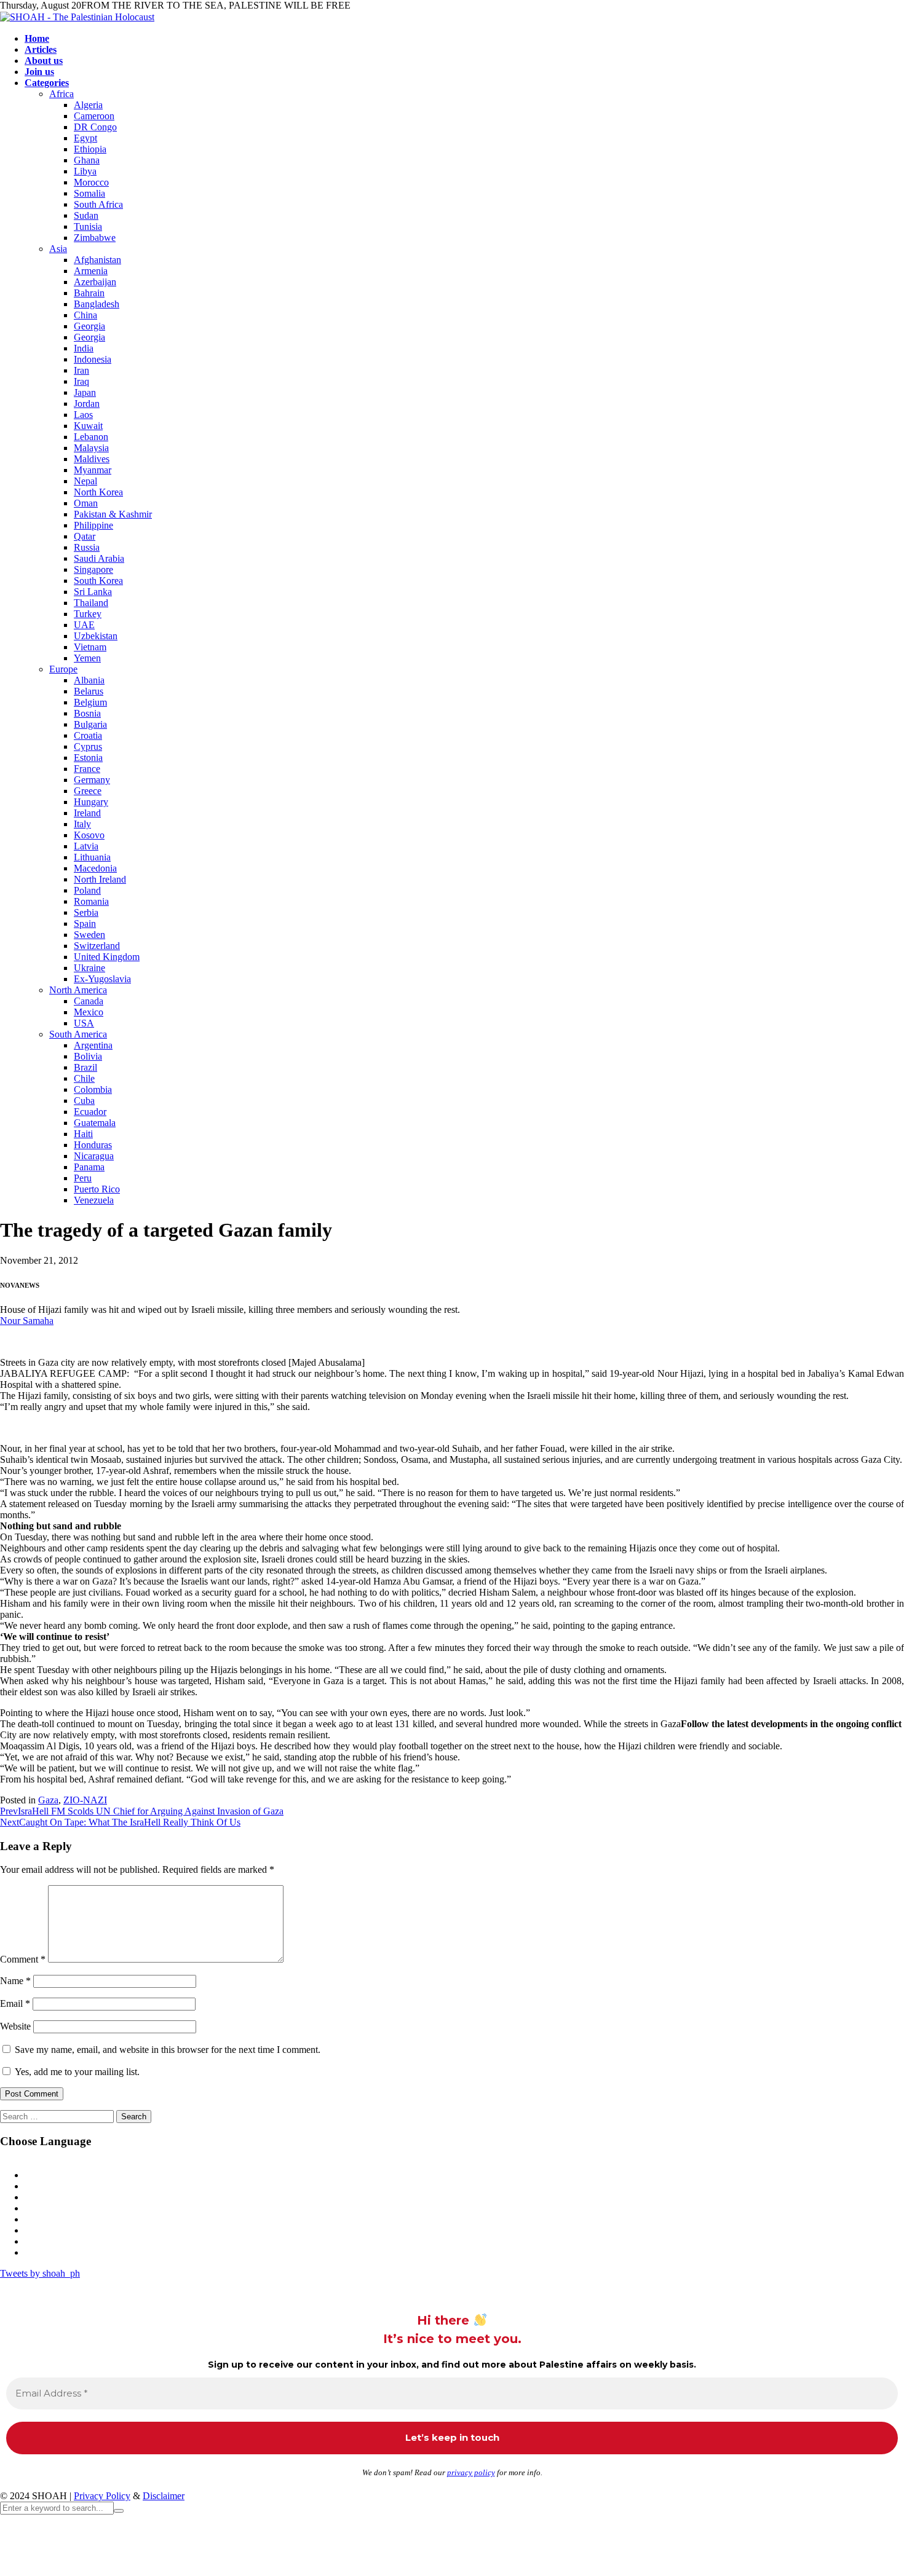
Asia (58, 249)
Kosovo (89, 835)
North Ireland (100, 879)
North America (78, 990)
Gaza (48, 1800)
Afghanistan (97, 260)
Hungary (91, 802)
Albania (89, 680)
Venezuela (94, 1200)
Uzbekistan (96, 636)
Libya (85, 171)
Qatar (85, 536)
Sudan (86, 215)
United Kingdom (107, 957)
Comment (23, 1959)
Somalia (89, 193)
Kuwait (88, 426)
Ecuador (90, 1112)
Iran (81, 370)
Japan (85, 392)
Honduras (93, 1145)
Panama (89, 1167)
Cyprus (88, 746)
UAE (84, 625)
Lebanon (91, 437)
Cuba (84, 1101)
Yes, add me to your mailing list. (76, 2072)
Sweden (89, 935)
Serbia (86, 912)
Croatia (88, 735)
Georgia (89, 326)
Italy (82, 824)
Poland (87, 890)
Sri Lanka (93, 592)
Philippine (93, 525)
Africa (61, 94)
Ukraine (89, 968)
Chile (84, 1078)
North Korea (98, 492)
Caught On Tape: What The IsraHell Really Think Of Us (120, 1822)
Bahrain (89, 293)
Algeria (88, 105)
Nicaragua (94, 1156)
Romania (91, 901)
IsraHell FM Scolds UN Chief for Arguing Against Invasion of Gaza (142, 1811)
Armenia (91, 271)
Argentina (93, 1045)
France (87, 769)
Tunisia (88, 226)
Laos (83, 415)
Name (15, 1981)
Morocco (91, 182)
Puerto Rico (97, 1189)
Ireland (87, 813)
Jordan (87, 404)
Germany (92, 780)
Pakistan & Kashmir (113, 514)
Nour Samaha (27, 1321)
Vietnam (90, 647)
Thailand (91, 603)
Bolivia (88, 1056)
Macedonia (95, 868)
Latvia (86, 846)
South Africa (98, 204)
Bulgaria (90, 724)
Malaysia (91, 448)
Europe (63, 669)
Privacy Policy (102, 2496)
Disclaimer (164, 2496)
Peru (83, 1178)
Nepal (85, 481)
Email (15, 2003)
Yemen (87, 658)
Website (15, 2026)
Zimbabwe (95, 238)
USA (84, 1023)
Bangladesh (97, 304)
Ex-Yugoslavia (102, 979)
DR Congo (95, 127)
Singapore (93, 569)
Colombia (93, 1089)
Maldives (92, 459)
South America (78, 1034)
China (85, 315)
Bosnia (87, 713)
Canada (89, 1001)
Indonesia (93, 359)
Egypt (85, 138)
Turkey (88, 614)
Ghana (87, 160)
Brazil (85, 1067)
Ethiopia (90, 149)
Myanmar (93, 470)
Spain (85, 924)
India (84, 348)
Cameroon (94, 116)
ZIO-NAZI (85, 1800)
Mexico (89, 1012)
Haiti (83, 1134)
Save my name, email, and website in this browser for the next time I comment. (168, 2050)
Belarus (89, 691)
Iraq (81, 381)
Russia (87, 547)
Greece (88, 791)
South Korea (98, 581)
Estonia (88, 758)
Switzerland (97, 946)
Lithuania (92, 857)
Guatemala (95, 1123)
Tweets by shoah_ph (40, 2273)
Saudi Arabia (99, 558)
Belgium (90, 702)
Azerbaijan (95, 282)
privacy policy (471, 2472)
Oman (86, 503)
